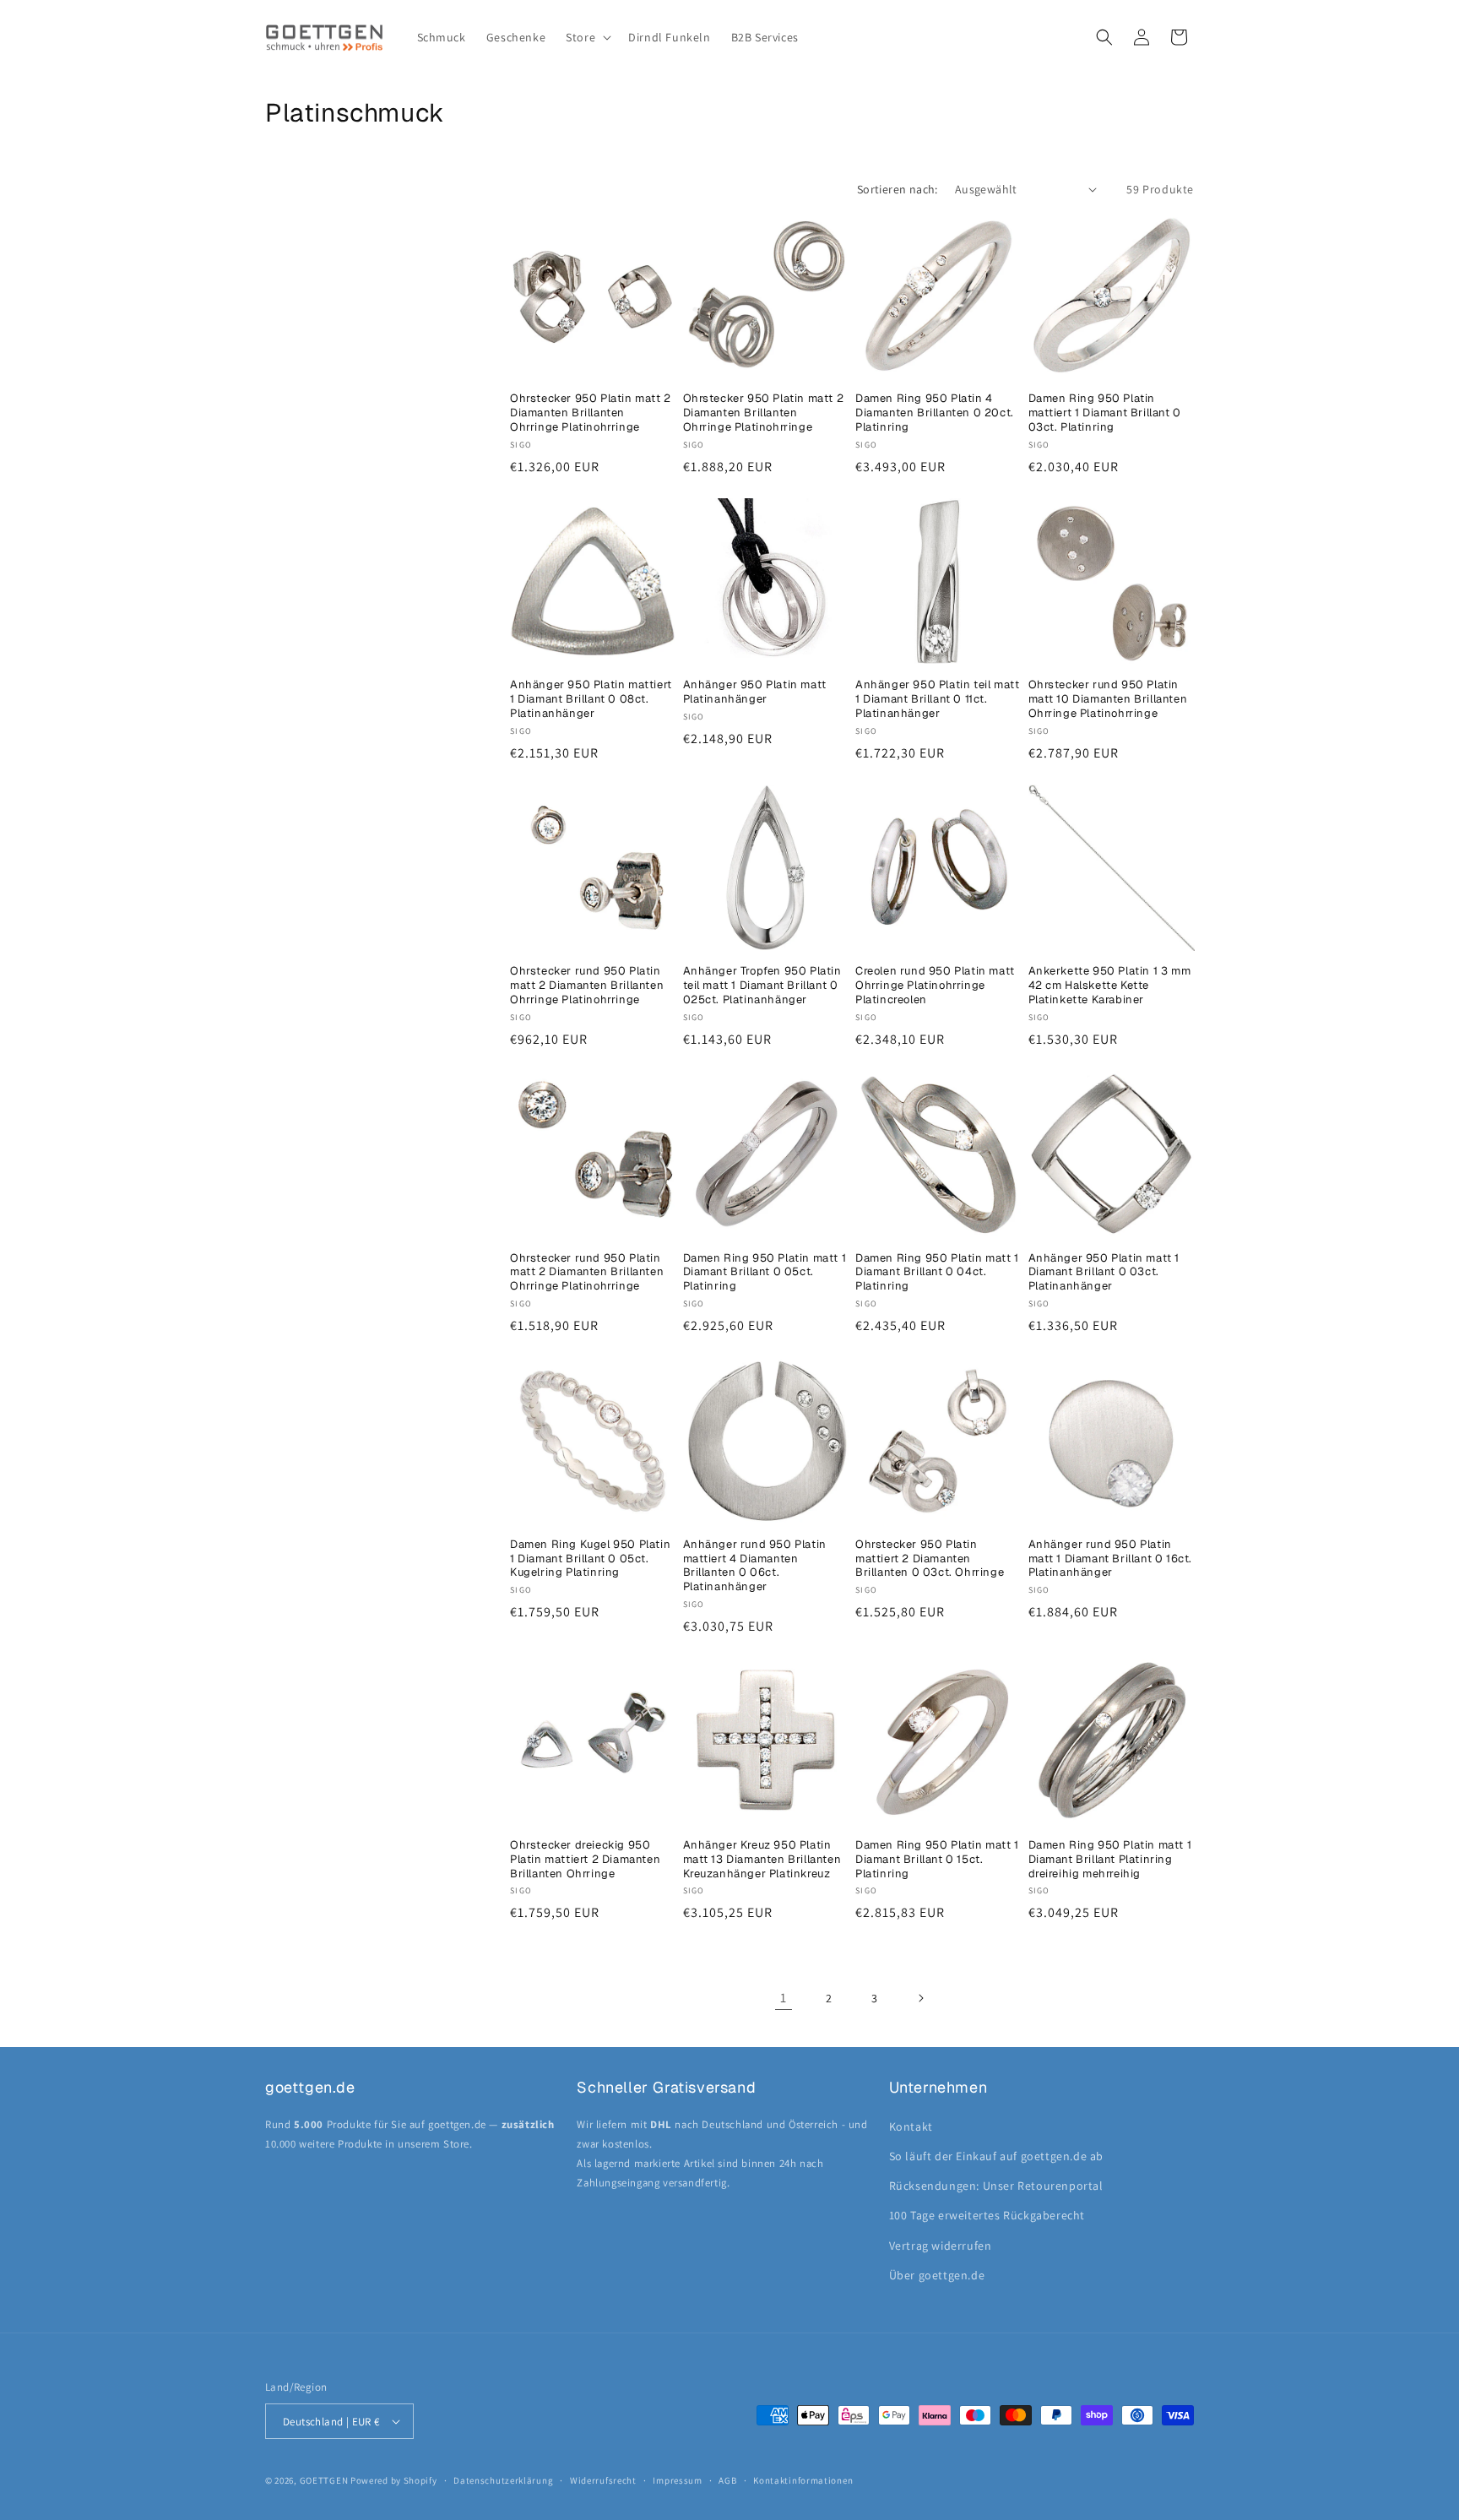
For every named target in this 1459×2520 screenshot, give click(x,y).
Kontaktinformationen (803, 2480)
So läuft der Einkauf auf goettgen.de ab (996, 2156)
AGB (727, 2480)
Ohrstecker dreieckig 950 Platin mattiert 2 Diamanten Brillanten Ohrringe (585, 1860)
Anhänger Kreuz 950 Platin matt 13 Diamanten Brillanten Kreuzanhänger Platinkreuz (762, 1860)
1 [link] (784, 1998)
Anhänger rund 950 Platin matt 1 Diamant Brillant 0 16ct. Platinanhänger (1111, 1559)
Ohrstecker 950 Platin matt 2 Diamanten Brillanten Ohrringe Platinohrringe (591, 413)
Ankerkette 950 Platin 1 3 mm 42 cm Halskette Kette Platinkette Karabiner (1110, 986)
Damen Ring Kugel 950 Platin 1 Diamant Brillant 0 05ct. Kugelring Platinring (590, 1559)
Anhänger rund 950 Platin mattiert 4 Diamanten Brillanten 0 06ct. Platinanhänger (755, 1566)
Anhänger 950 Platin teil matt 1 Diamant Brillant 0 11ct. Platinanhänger (937, 699)
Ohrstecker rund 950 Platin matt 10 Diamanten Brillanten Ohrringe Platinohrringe (1108, 699)
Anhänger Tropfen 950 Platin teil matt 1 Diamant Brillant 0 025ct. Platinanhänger (762, 986)
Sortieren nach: (898, 189)
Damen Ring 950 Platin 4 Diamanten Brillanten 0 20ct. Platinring (935, 413)
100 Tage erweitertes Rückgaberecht (987, 2215)
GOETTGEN (324, 2480)
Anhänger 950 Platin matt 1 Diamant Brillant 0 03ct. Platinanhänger (1104, 1273)
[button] (587, 37)
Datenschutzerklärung (503, 2480)
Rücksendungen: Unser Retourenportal (996, 2186)
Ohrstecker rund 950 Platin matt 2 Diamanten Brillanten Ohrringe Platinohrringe (587, 986)
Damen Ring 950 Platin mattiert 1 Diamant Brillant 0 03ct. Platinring (1105, 413)
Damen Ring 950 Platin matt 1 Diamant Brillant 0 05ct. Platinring (765, 1273)
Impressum (677, 2480)
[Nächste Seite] (920, 1998)
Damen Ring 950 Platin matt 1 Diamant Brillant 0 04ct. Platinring (937, 1273)
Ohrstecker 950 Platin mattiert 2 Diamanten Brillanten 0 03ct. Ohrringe (930, 1559)
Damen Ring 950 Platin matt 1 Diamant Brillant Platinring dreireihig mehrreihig (1110, 1860)
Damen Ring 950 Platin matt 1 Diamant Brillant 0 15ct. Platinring (937, 1860)
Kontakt (911, 2126)
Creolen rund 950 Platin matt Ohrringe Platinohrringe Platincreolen (935, 986)
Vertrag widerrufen (941, 2246)
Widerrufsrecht (603, 2480)
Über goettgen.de (937, 2275)
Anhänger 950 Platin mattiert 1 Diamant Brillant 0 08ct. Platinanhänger (591, 699)
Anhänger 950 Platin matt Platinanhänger (755, 692)
